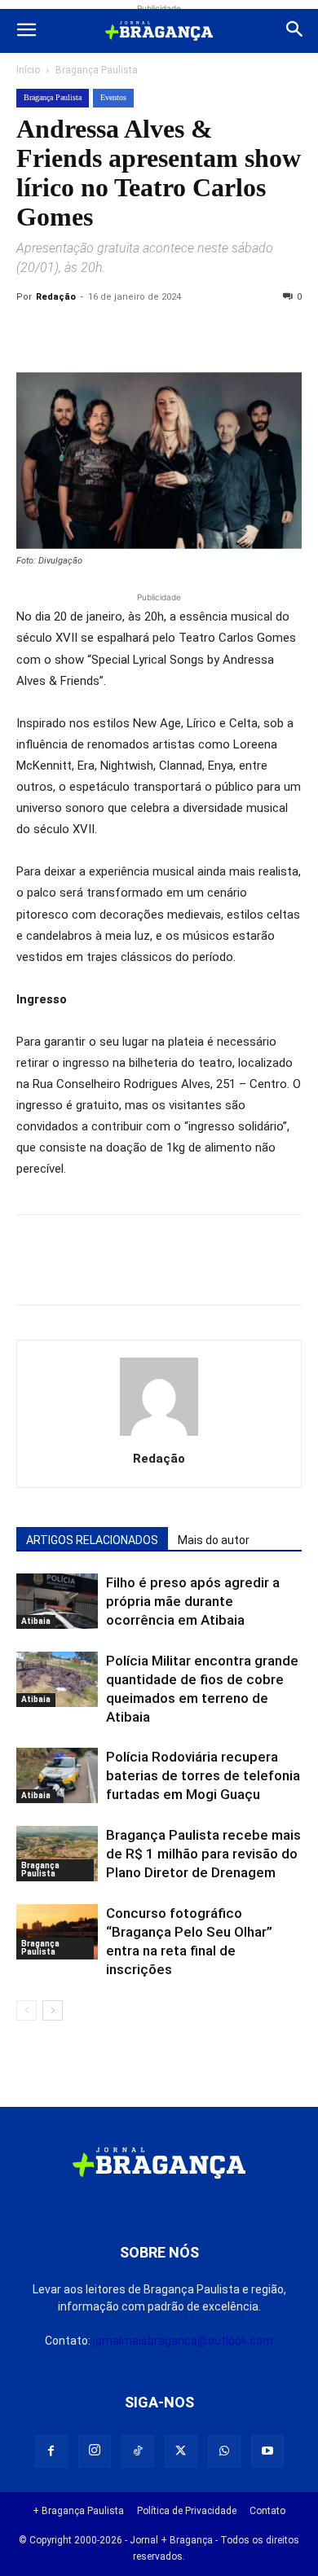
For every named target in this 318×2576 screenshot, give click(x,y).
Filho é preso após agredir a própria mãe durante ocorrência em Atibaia (193, 1601)
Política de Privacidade (187, 2511)
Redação (56, 297)
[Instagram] (95, 2451)
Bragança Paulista (97, 70)
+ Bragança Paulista (78, 2511)
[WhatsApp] (183, 334)
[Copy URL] (33, 334)
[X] (108, 334)
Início (28, 70)
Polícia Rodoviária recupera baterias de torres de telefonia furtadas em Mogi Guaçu (203, 1775)
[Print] (220, 334)
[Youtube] (267, 2451)
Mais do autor (214, 1540)
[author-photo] (159, 1436)
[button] (26, 31)
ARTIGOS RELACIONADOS (92, 1540)
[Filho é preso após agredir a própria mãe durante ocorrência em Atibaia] (57, 1602)
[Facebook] (70, 334)
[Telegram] (258, 334)
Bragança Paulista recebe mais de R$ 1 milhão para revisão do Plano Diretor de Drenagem (203, 1854)
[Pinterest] (145, 334)
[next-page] (53, 2010)
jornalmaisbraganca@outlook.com (183, 2341)
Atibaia (36, 1621)
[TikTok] (138, 2451)
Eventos (113, 97)
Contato (267, 2511)
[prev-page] (26, 2010)
